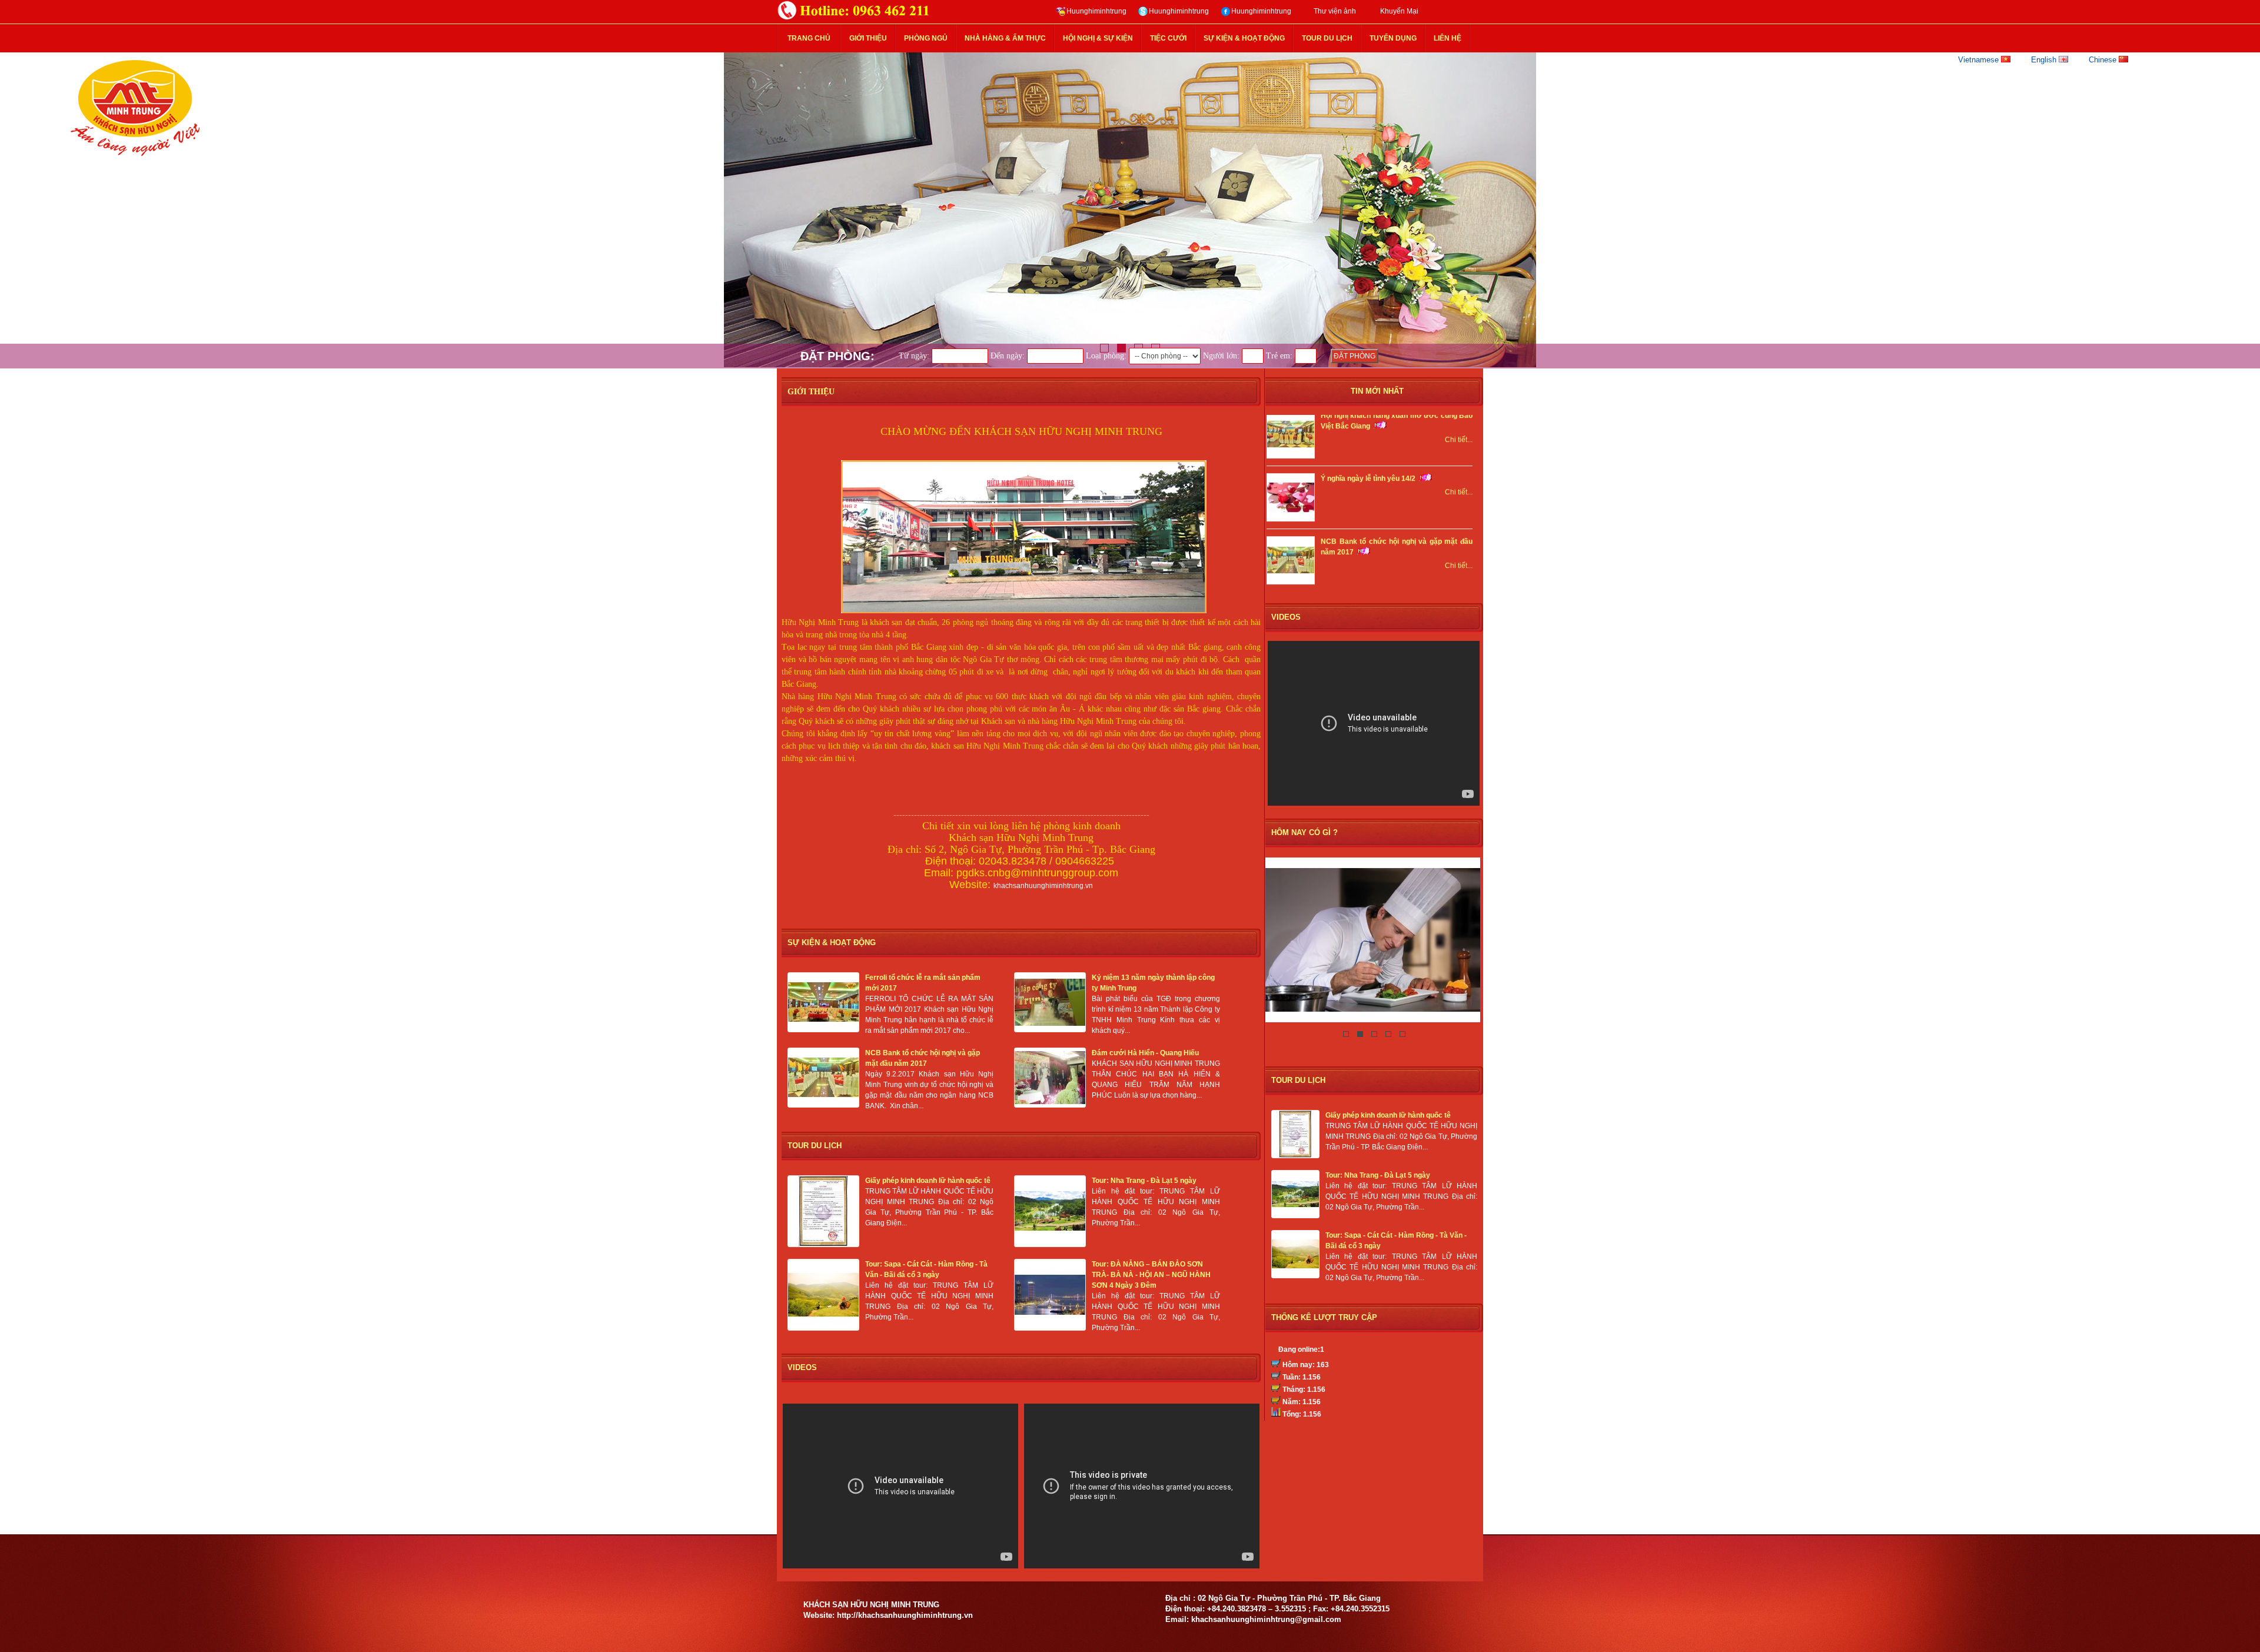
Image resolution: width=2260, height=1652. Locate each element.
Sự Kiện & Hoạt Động (1244, 38)
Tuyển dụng (1393, 38)
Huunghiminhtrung (1096, 11)
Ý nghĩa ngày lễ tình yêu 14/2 (1368, 433)
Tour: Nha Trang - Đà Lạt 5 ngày (1378, 1175)
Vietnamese (1980, 60)
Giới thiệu (868, 38)
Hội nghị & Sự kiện (1098, 38)
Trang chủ (809, 38)
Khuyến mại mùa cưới (1358, 559)
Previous (21, 210)
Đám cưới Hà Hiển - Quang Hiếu (1145, 1053)
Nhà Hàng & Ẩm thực (1005, 38)
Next (2239, 210)
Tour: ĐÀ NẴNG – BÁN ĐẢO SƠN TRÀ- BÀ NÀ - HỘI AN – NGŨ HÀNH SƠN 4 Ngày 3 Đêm (1151, 1275)
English (2045, 60)
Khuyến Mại (1399, 11)
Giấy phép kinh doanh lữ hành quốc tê (1388, 1115)
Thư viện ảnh (1335, 11)
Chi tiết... (1459, 447)
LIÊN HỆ (1448, 38)
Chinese (2104, 60)
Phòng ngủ (926, 38)
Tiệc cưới (1168, 38)
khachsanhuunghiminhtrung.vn (1043, 886)
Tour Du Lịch (1327, 38)
